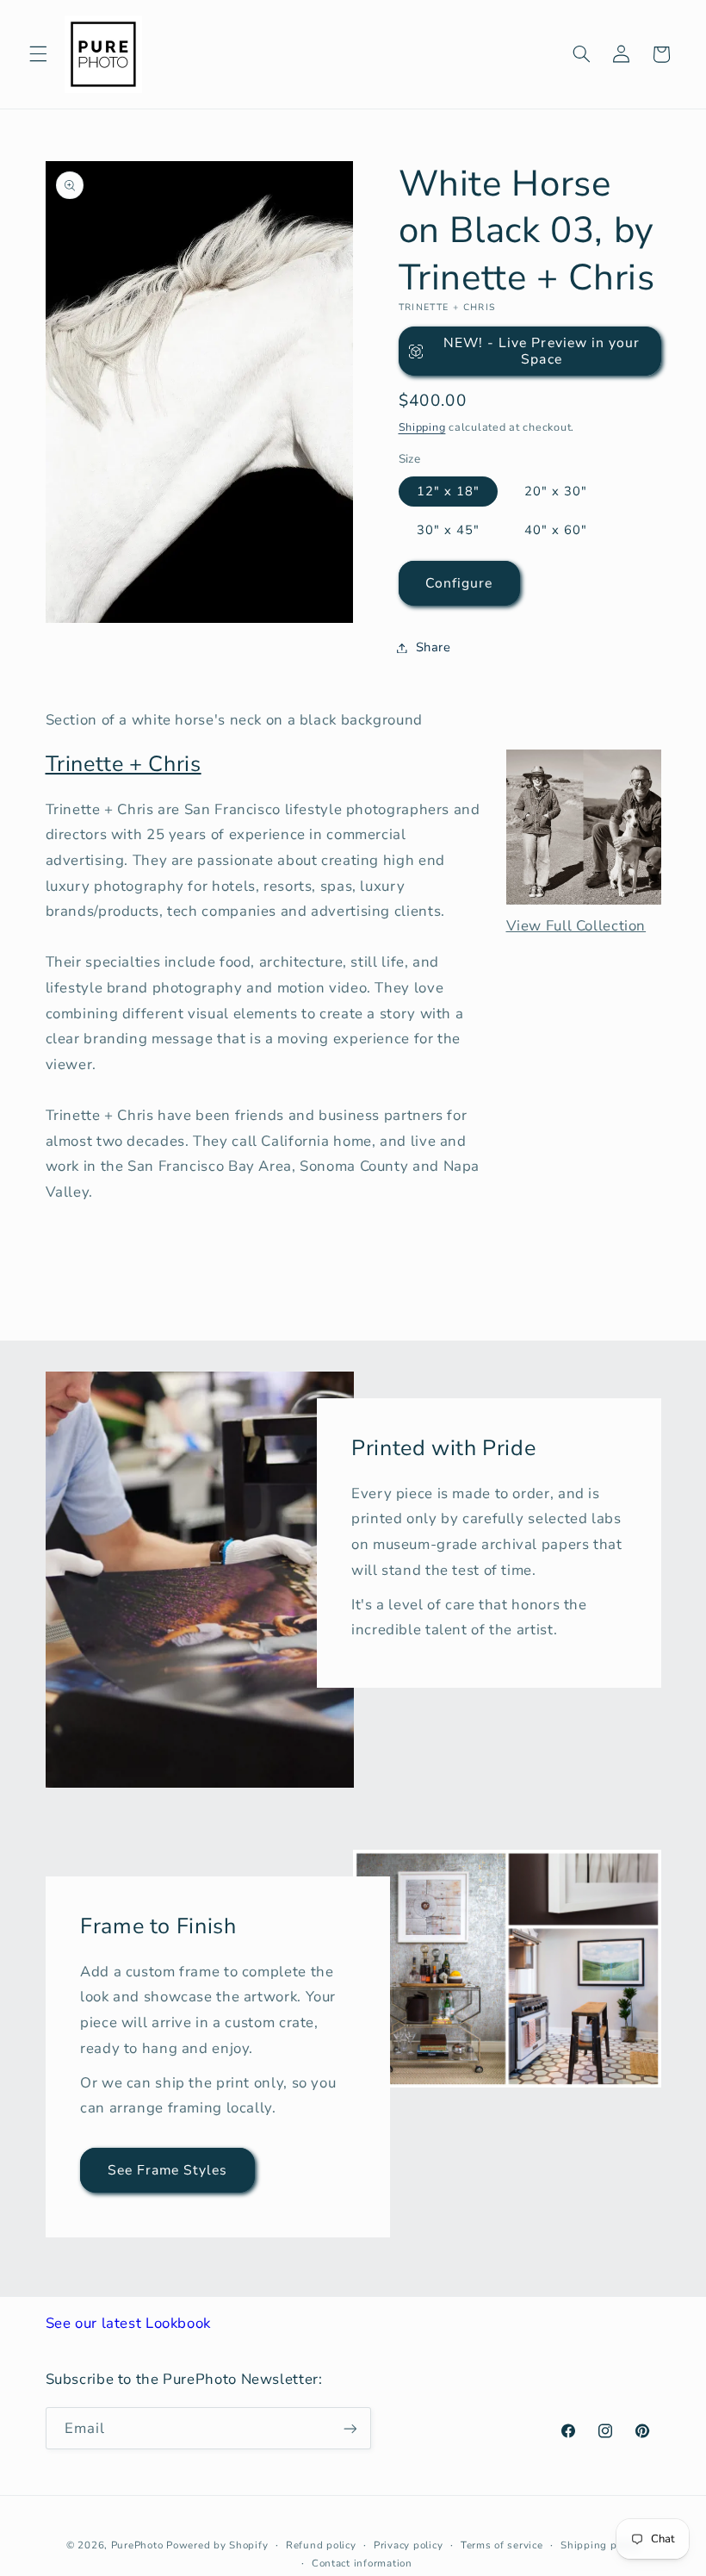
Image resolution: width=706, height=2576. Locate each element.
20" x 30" (556, 491)
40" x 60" (556, 530)
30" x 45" (448, 530)
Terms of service (502, 2545)
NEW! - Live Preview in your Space (542, 351)
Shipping (422, 427)
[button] (38, 54)
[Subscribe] (350, 2428)
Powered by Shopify (217, 2545)
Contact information (362, 2563)
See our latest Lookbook (129, 2323)
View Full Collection (576, 926)
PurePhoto (137, 2545)
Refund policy (321, 2545)
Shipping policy (600, 2545)
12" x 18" (448, 491)
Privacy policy (408, 2545)
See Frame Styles (167, 2170)
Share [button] (434, 647)
